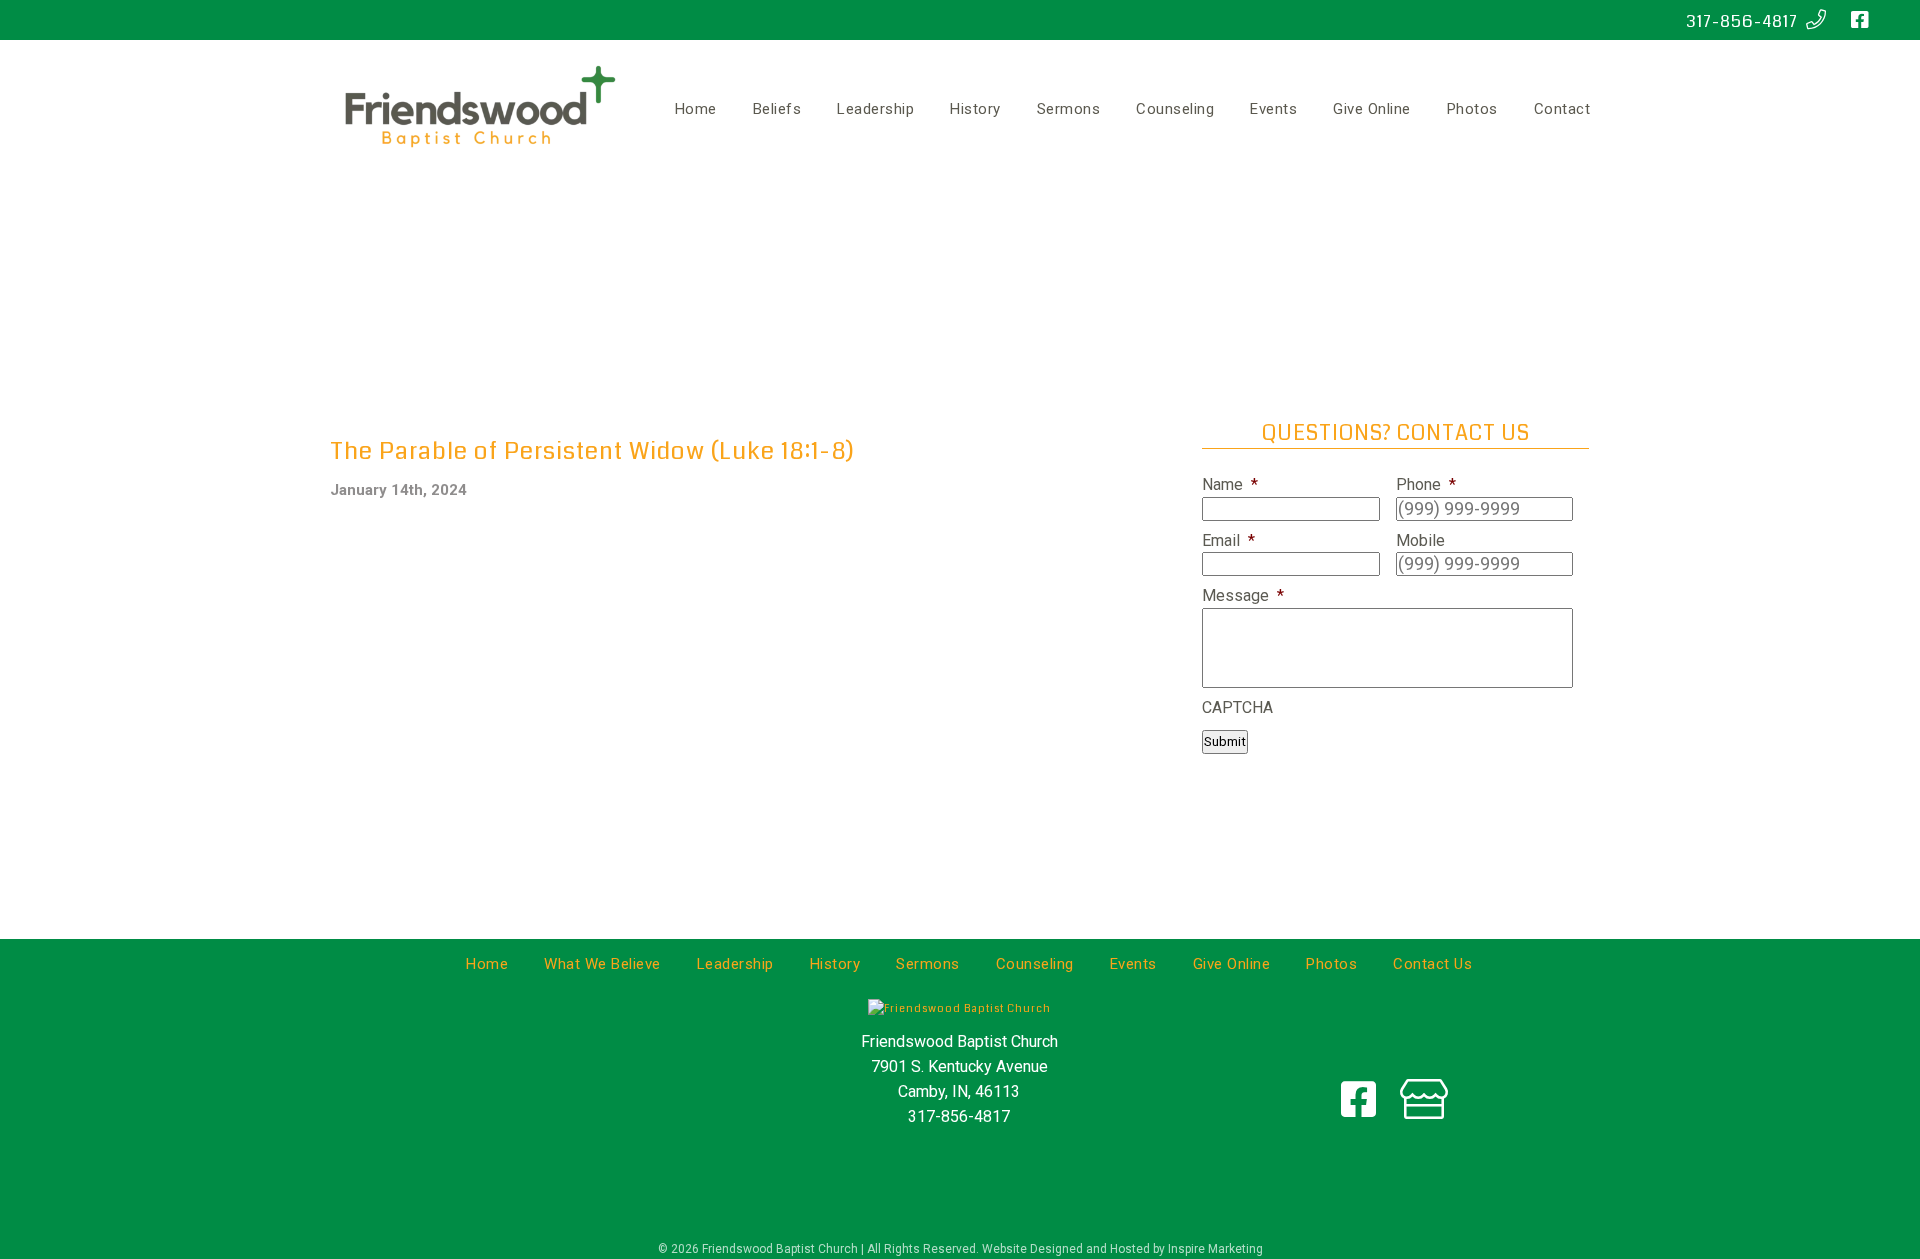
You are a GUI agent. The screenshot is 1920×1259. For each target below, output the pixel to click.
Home (696, 109)
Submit (1225, 741)
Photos (1472, 109)
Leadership (875, 109)
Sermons (1069, 109)
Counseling (1175, 109)
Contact (1562, 109)
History (975, 109)
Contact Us (1432, 964)
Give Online (1372, 109)
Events (1273, 109)
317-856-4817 (1746, 21)
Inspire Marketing (1215, 1249)
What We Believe (602, 964)
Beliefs (777, 109)
